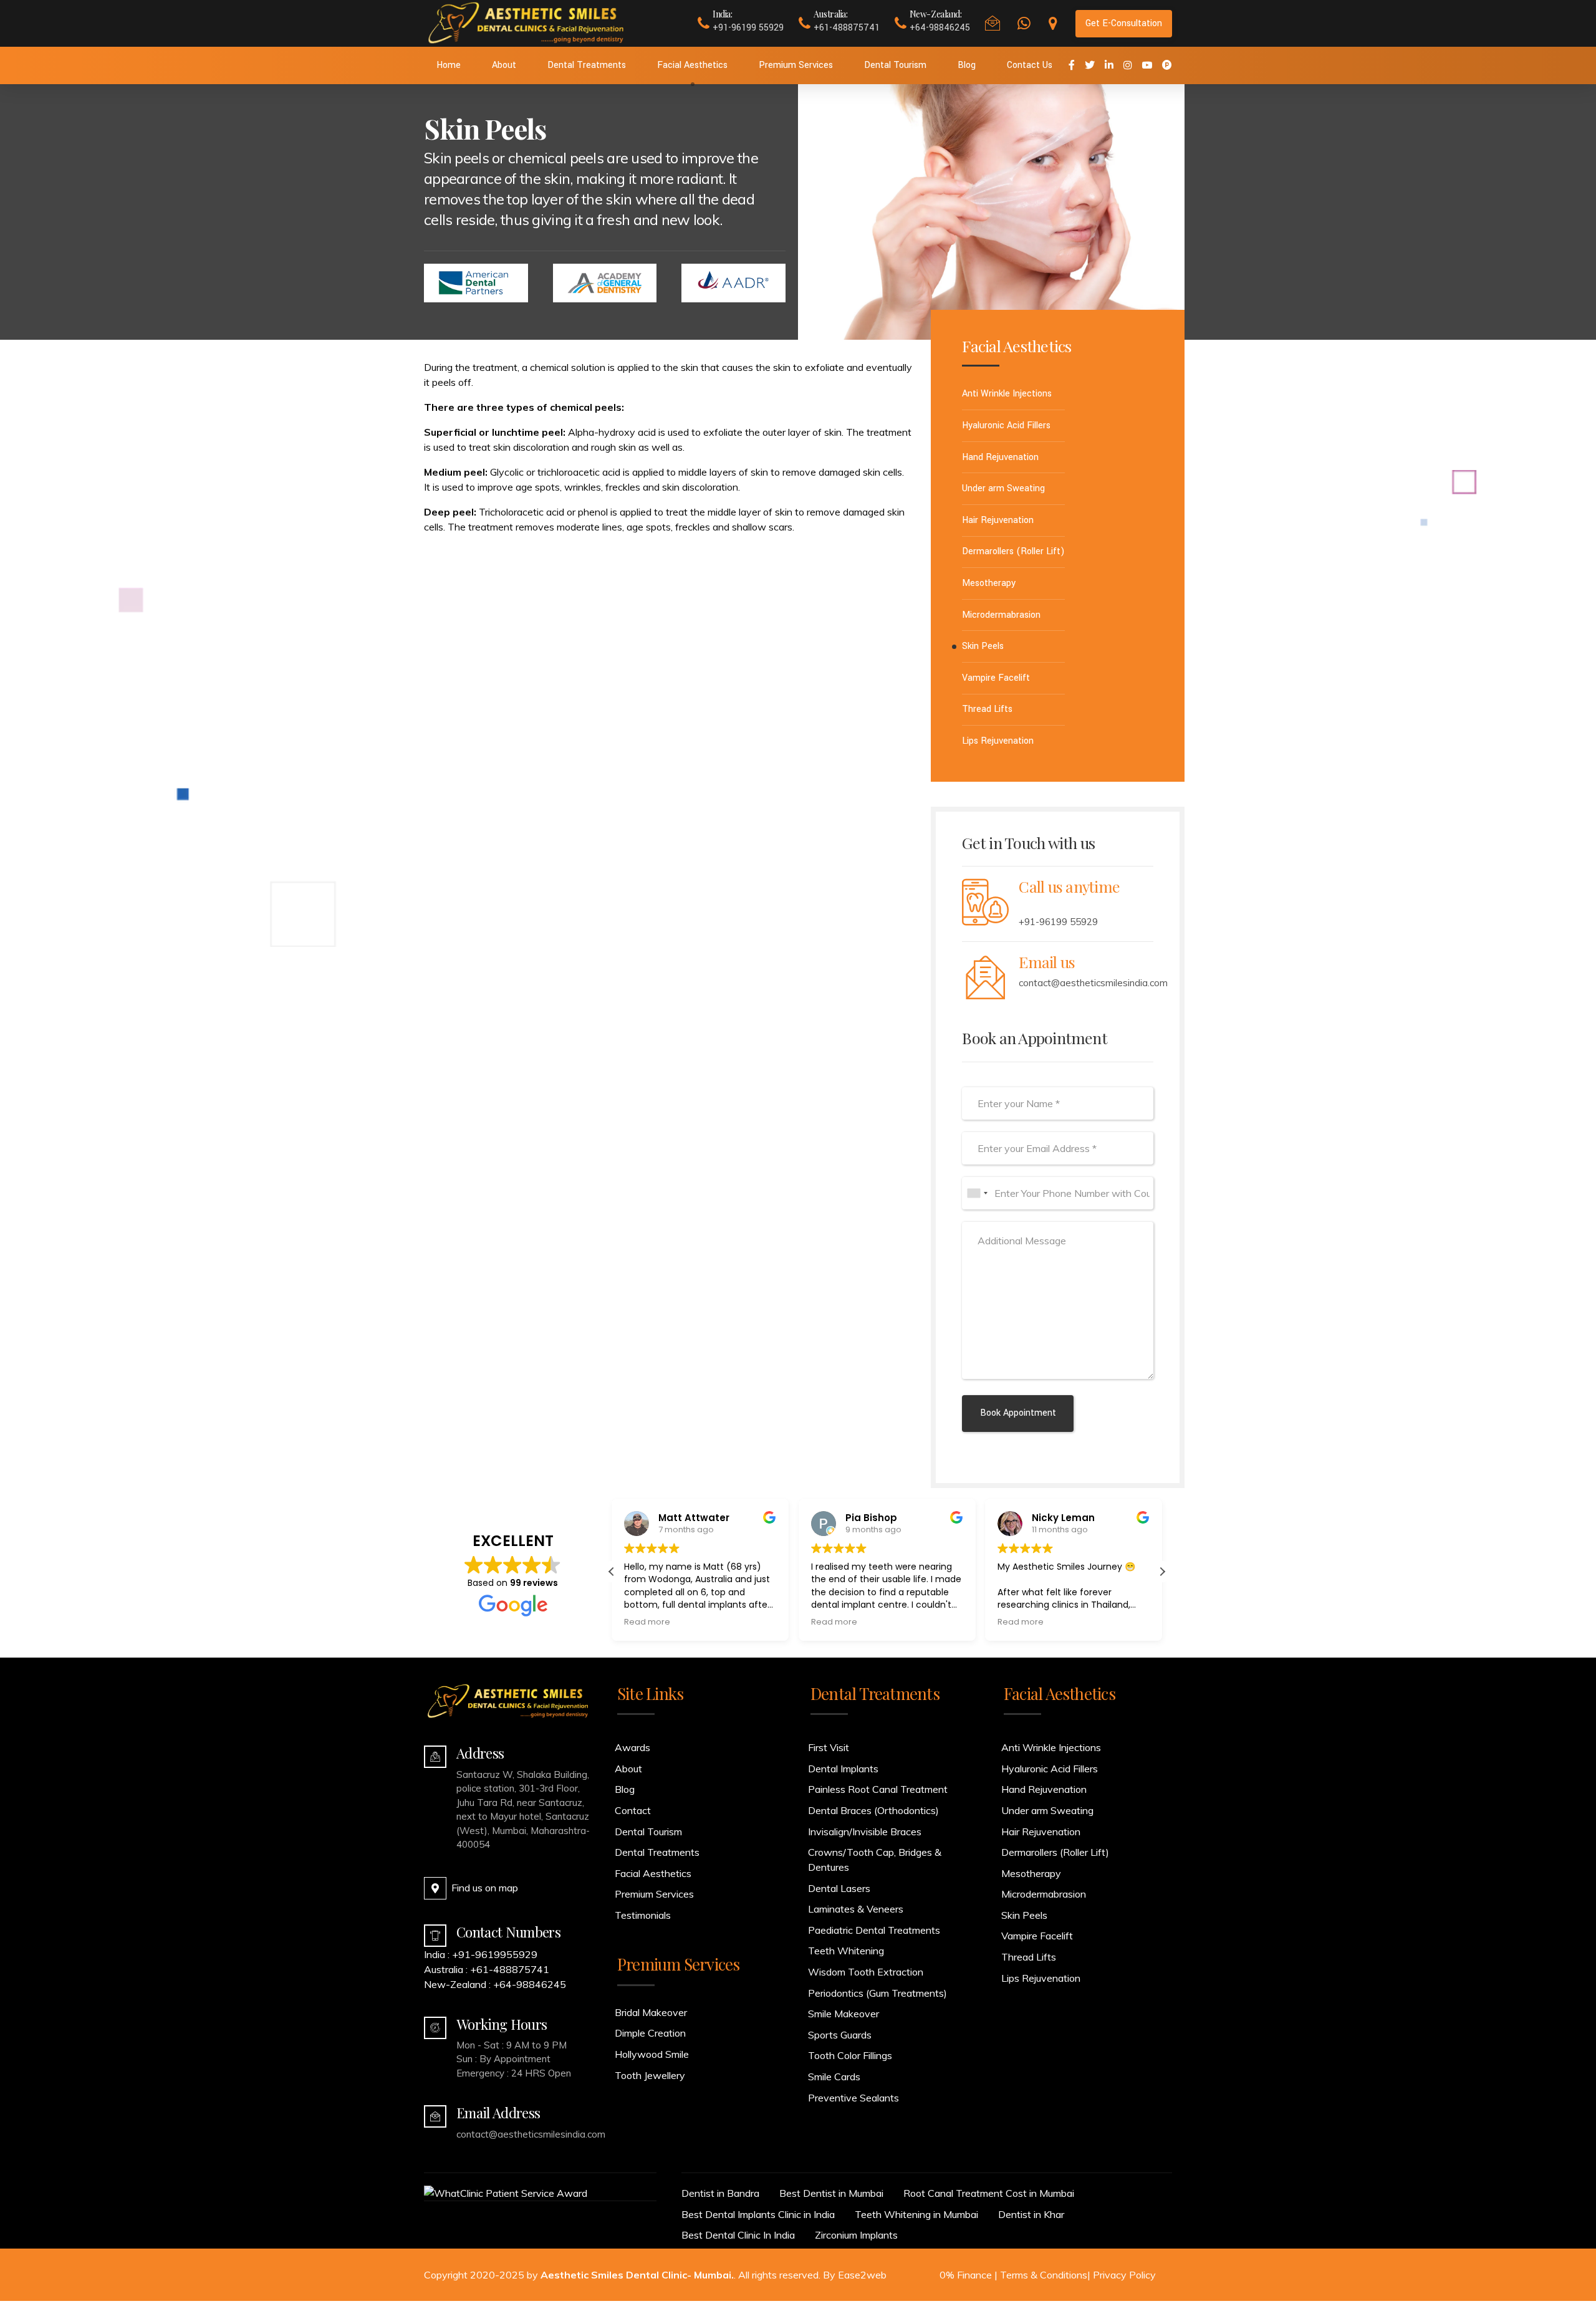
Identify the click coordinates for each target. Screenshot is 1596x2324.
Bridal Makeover (651, 2012)
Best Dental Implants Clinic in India (758, 2214)
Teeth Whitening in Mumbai (916, 2214)
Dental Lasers (839, 1888)
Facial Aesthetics (692, 65)
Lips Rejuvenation (998, 741)
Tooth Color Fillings (850, 2055)
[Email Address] (435, 2116)
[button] (1162, 1572)
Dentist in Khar (1031, 2214)
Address (480, 1753)
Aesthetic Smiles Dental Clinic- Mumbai (636, 2275)
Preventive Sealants (853, 2098)
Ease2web (862, 2275)
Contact (633, 1810)
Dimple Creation (650, 2033)
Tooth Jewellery (650, 2075)
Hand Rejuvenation (1000, 457)
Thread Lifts (987, 709)
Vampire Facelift (996, 678)
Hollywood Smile (652, 2054)
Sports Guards (840, 2035)
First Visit (829, 1747)
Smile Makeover (844, 2014)
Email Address (498, 2113)
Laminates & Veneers (856, 1909)
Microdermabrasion (1001, 615)
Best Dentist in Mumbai (831, 2193)
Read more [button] (647, 1622)
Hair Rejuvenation (998, 520)
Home (449, 65)
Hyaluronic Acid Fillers (1006, 425)
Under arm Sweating (1003, 488)
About (504, 65)
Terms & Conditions (1044, 2275)
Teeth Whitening (846, 1951)
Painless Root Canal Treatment (878, 1789)
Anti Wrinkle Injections (1007, 394)
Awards (632, 1747)
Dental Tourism (895, 65)
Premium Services (796, 65)
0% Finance (966, 2275)
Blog (967, 65)
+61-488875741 (510, 1969)
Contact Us (1030, 65)
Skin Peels (983, 646)
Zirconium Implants (856, 2235)
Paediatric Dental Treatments (874, 1930)
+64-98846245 (530, 1984)
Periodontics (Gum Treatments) (877, 1993)
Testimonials (643, 1915)
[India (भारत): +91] (977, 1193)
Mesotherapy (989, 583)
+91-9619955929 (495, 1954)
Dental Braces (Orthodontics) (873, 1810)
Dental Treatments (587, 65)
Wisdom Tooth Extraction (866, 1972)
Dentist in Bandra (720, 2193)
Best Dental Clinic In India (738, 2235)
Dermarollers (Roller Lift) (1013, 551)
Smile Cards (834, 2077)
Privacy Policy (1124, 2275)
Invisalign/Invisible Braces (865, 1832)
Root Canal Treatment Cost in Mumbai (989, 2193)
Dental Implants (843, 1769)
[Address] (435, 1757)
